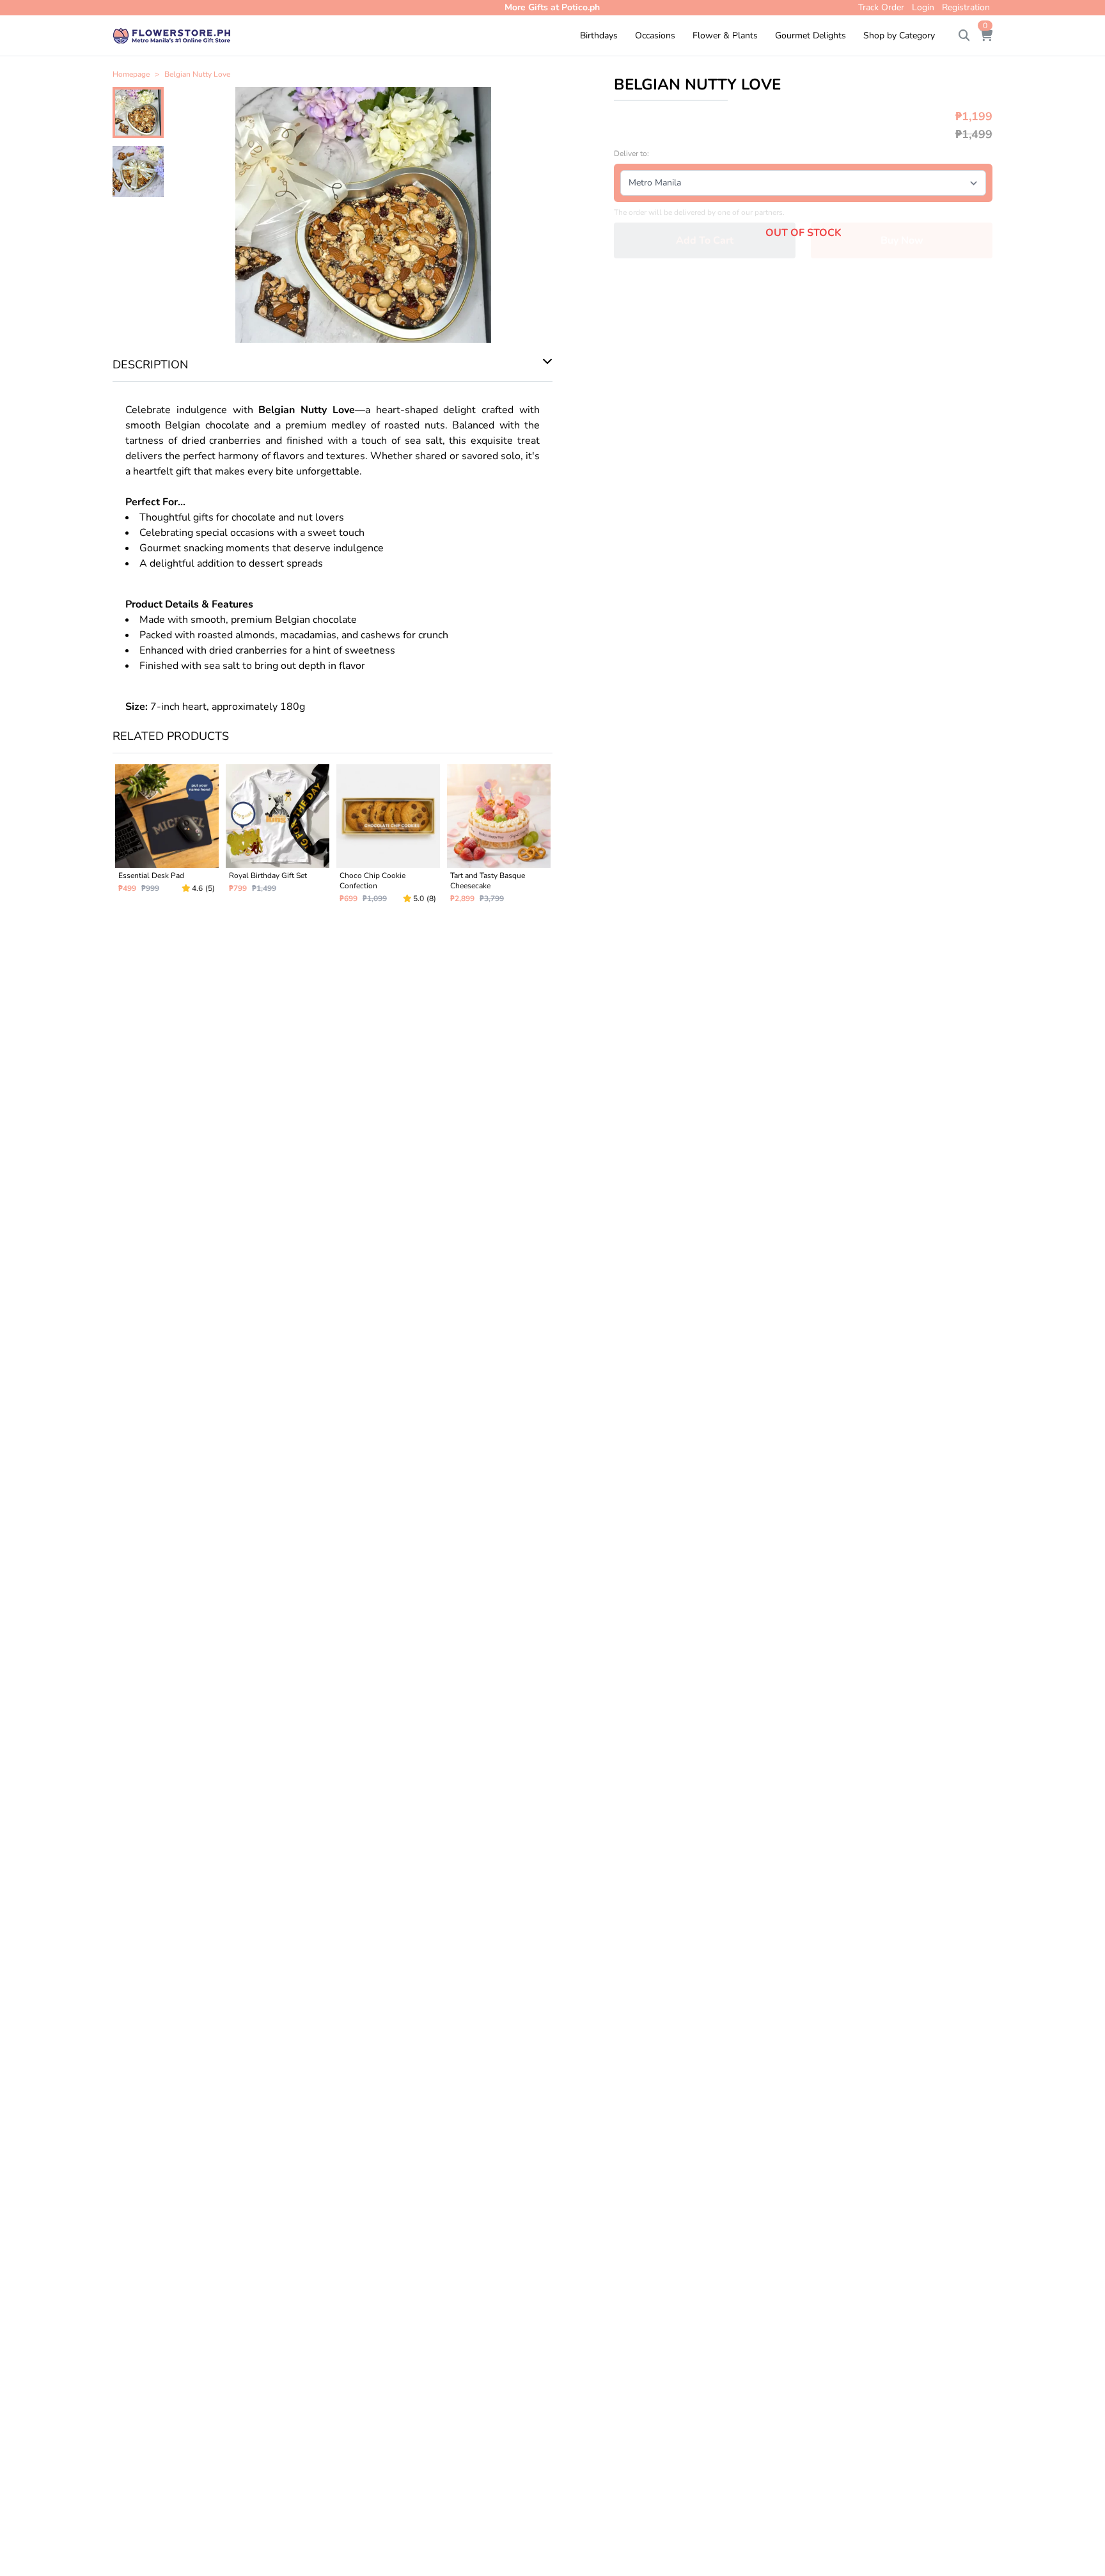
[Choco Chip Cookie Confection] (388, 839)
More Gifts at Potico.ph (552, 7)
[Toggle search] (964, 36)
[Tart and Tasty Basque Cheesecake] (498, 839)
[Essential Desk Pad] (167, 839)
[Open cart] (986, 36)
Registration (966, 7)
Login (923, 7)
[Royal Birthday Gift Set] (277, 839)
